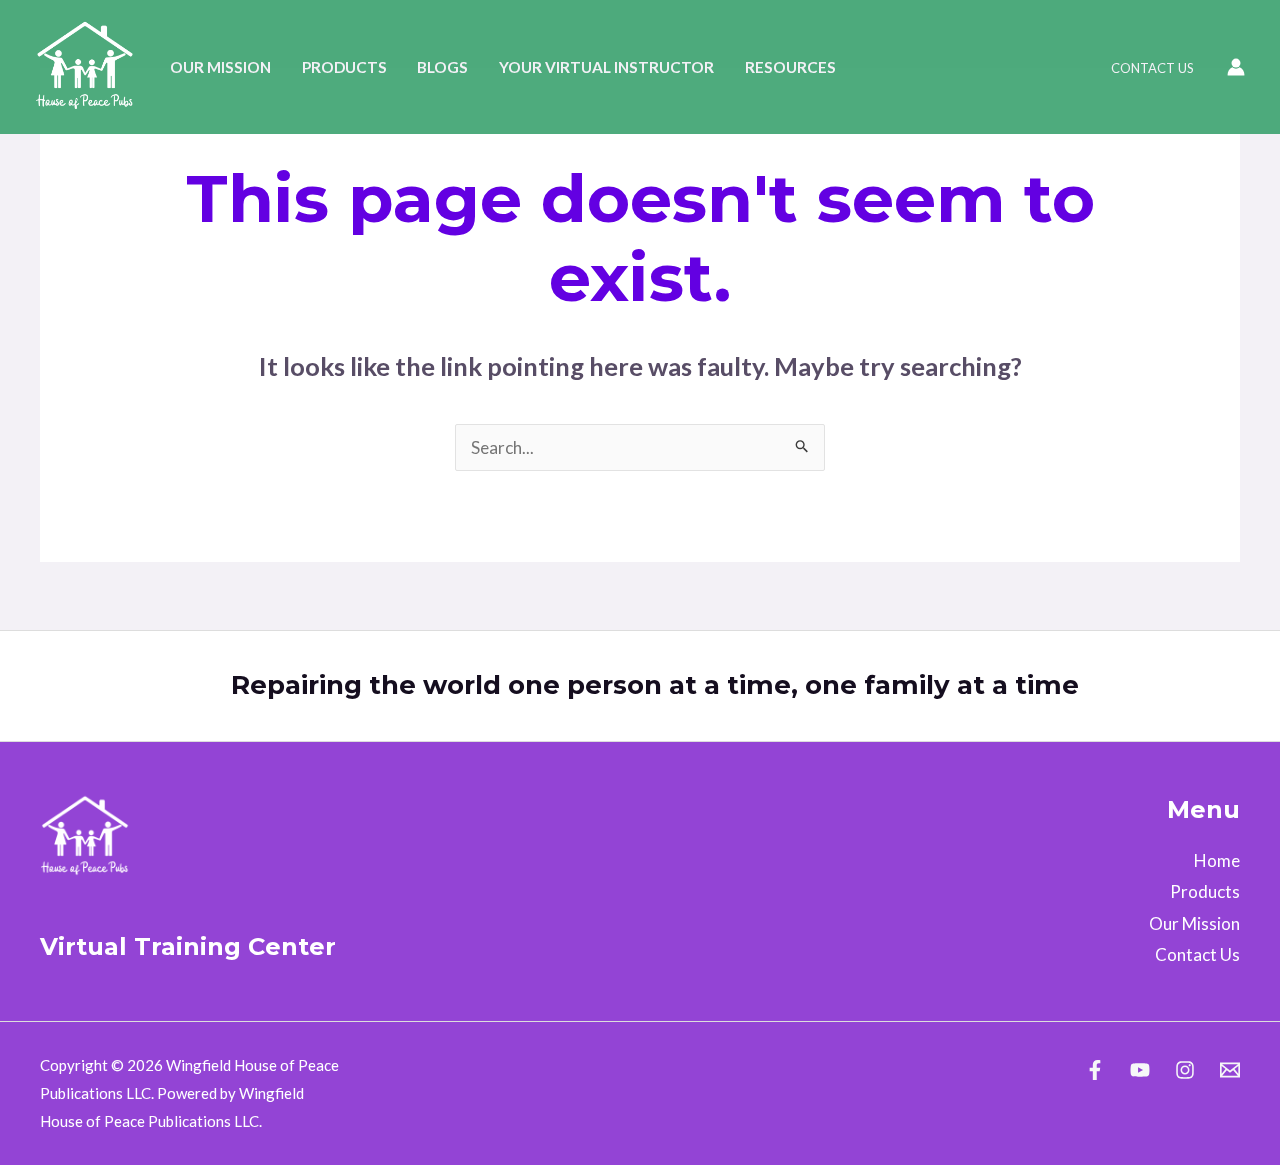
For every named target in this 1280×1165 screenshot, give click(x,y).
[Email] (1230, 1070)
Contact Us (1152, 68)
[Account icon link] (1236, 67)
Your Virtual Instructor (606, 67)
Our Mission (220, 67)
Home (1217, 860)
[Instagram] (1185, 1070)
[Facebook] (1095, 1070)
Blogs (442, 67)
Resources (790, 67)
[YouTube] (1140, 1070)
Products (344, 67)
